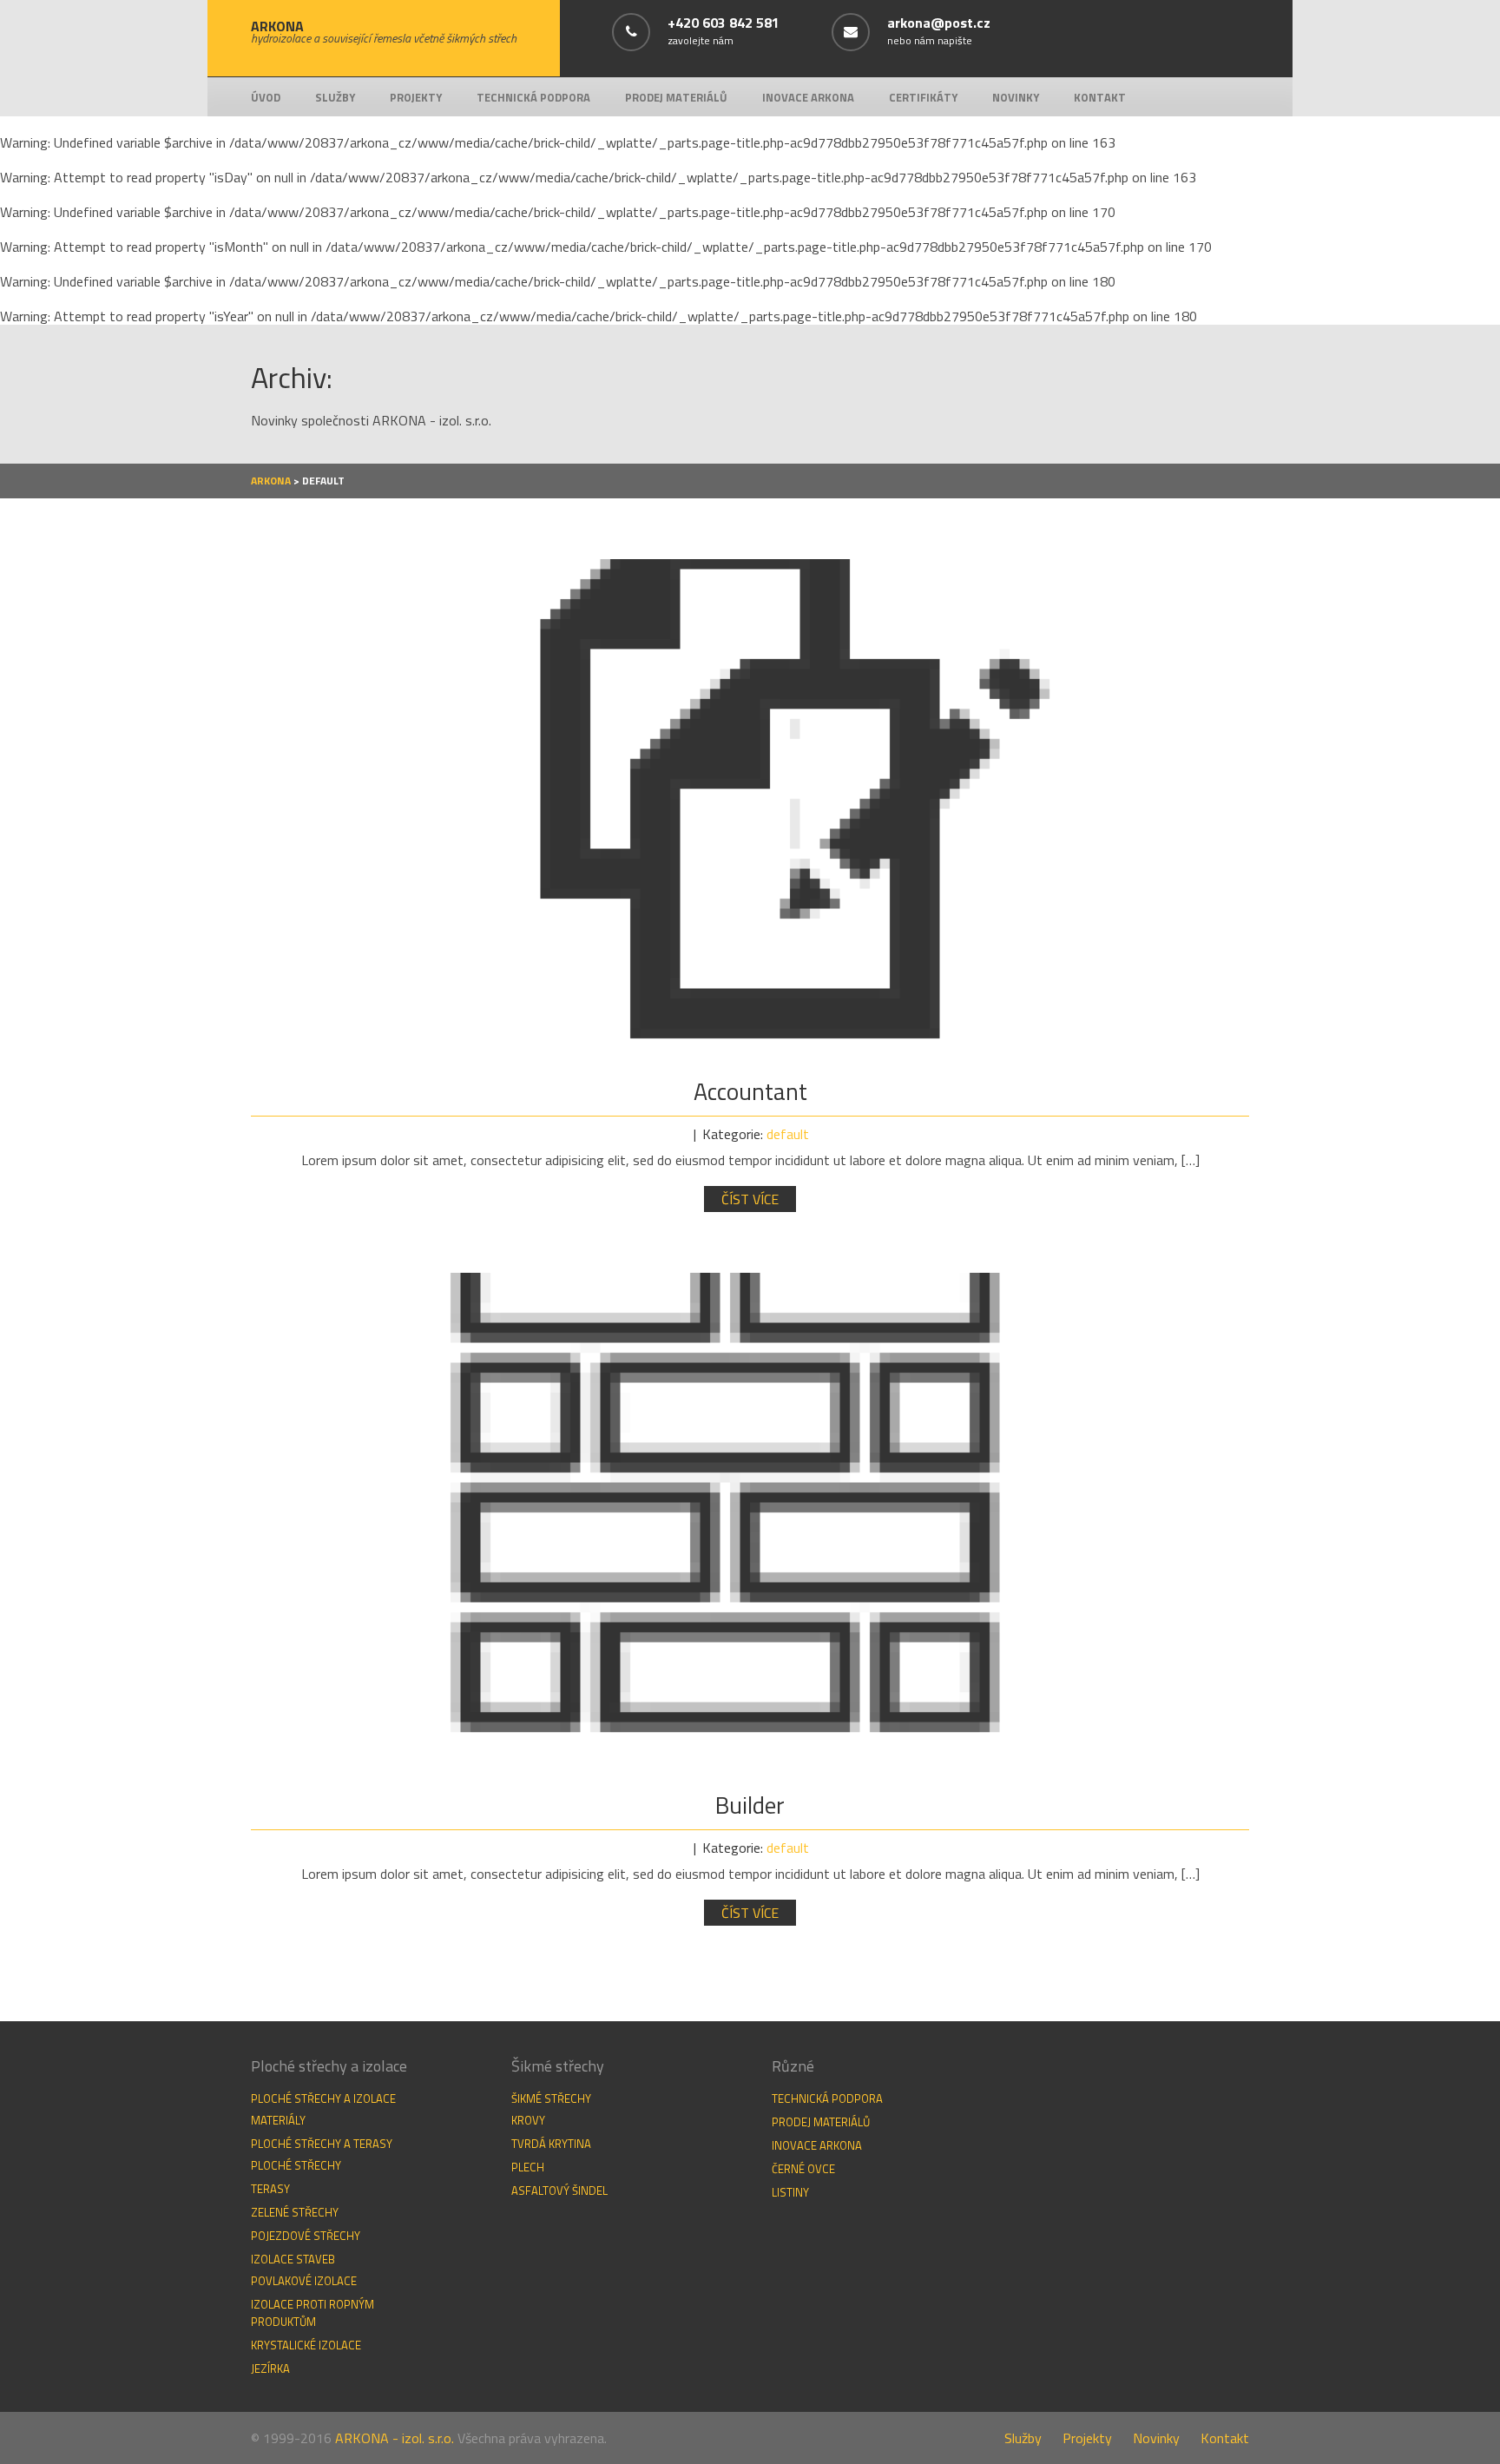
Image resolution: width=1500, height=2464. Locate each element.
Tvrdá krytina (551, 2144)
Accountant (750, 1091)
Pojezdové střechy (306, 2236)
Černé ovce (803, 2169)
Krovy (528, 2120)
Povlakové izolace (304, 2281)
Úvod (266, 97)
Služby (335, 97)
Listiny (790, 2192)
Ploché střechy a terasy (322, 2144)
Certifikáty (923, 97)
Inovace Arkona (808, 97)
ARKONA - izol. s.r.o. (395, 2438)
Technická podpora (533, 97)
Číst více (750, 1199)
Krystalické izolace (306, 2345)
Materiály (278, 2120)
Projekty (416, 97)
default (788, 1134)
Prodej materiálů (676, 97)
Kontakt (1100, 97)
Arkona (271, 481)
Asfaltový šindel (559, 2191)
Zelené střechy (295, 2212)
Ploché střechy (296, 2165)
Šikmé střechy (551, 2098)
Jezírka (270, 2368)
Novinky (1016, 97)
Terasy (270, 2189)
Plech (528, 2167)
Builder (750, 1805)
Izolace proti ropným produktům (312, 2313)
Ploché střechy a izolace (323, 2098)
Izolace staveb (293, 2259)
